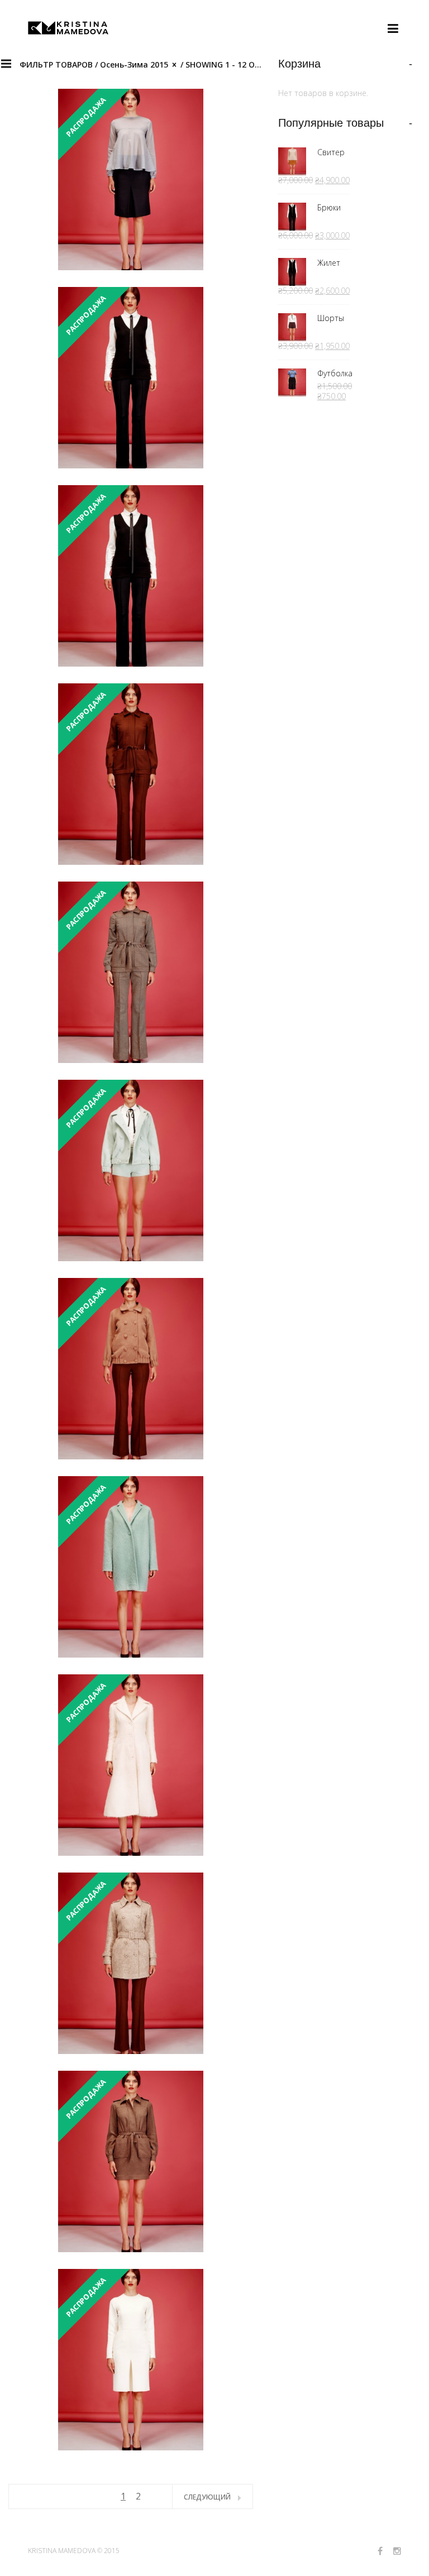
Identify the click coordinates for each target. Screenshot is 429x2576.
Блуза (131, 165)
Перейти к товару (131, 214)
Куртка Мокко (131, 1354)
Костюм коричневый (131, 760)
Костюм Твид (131, 958)
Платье (131, 2147)
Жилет (131, 562)
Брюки (131, 363)
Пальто (131, 1553)
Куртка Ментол (131, 1156)
